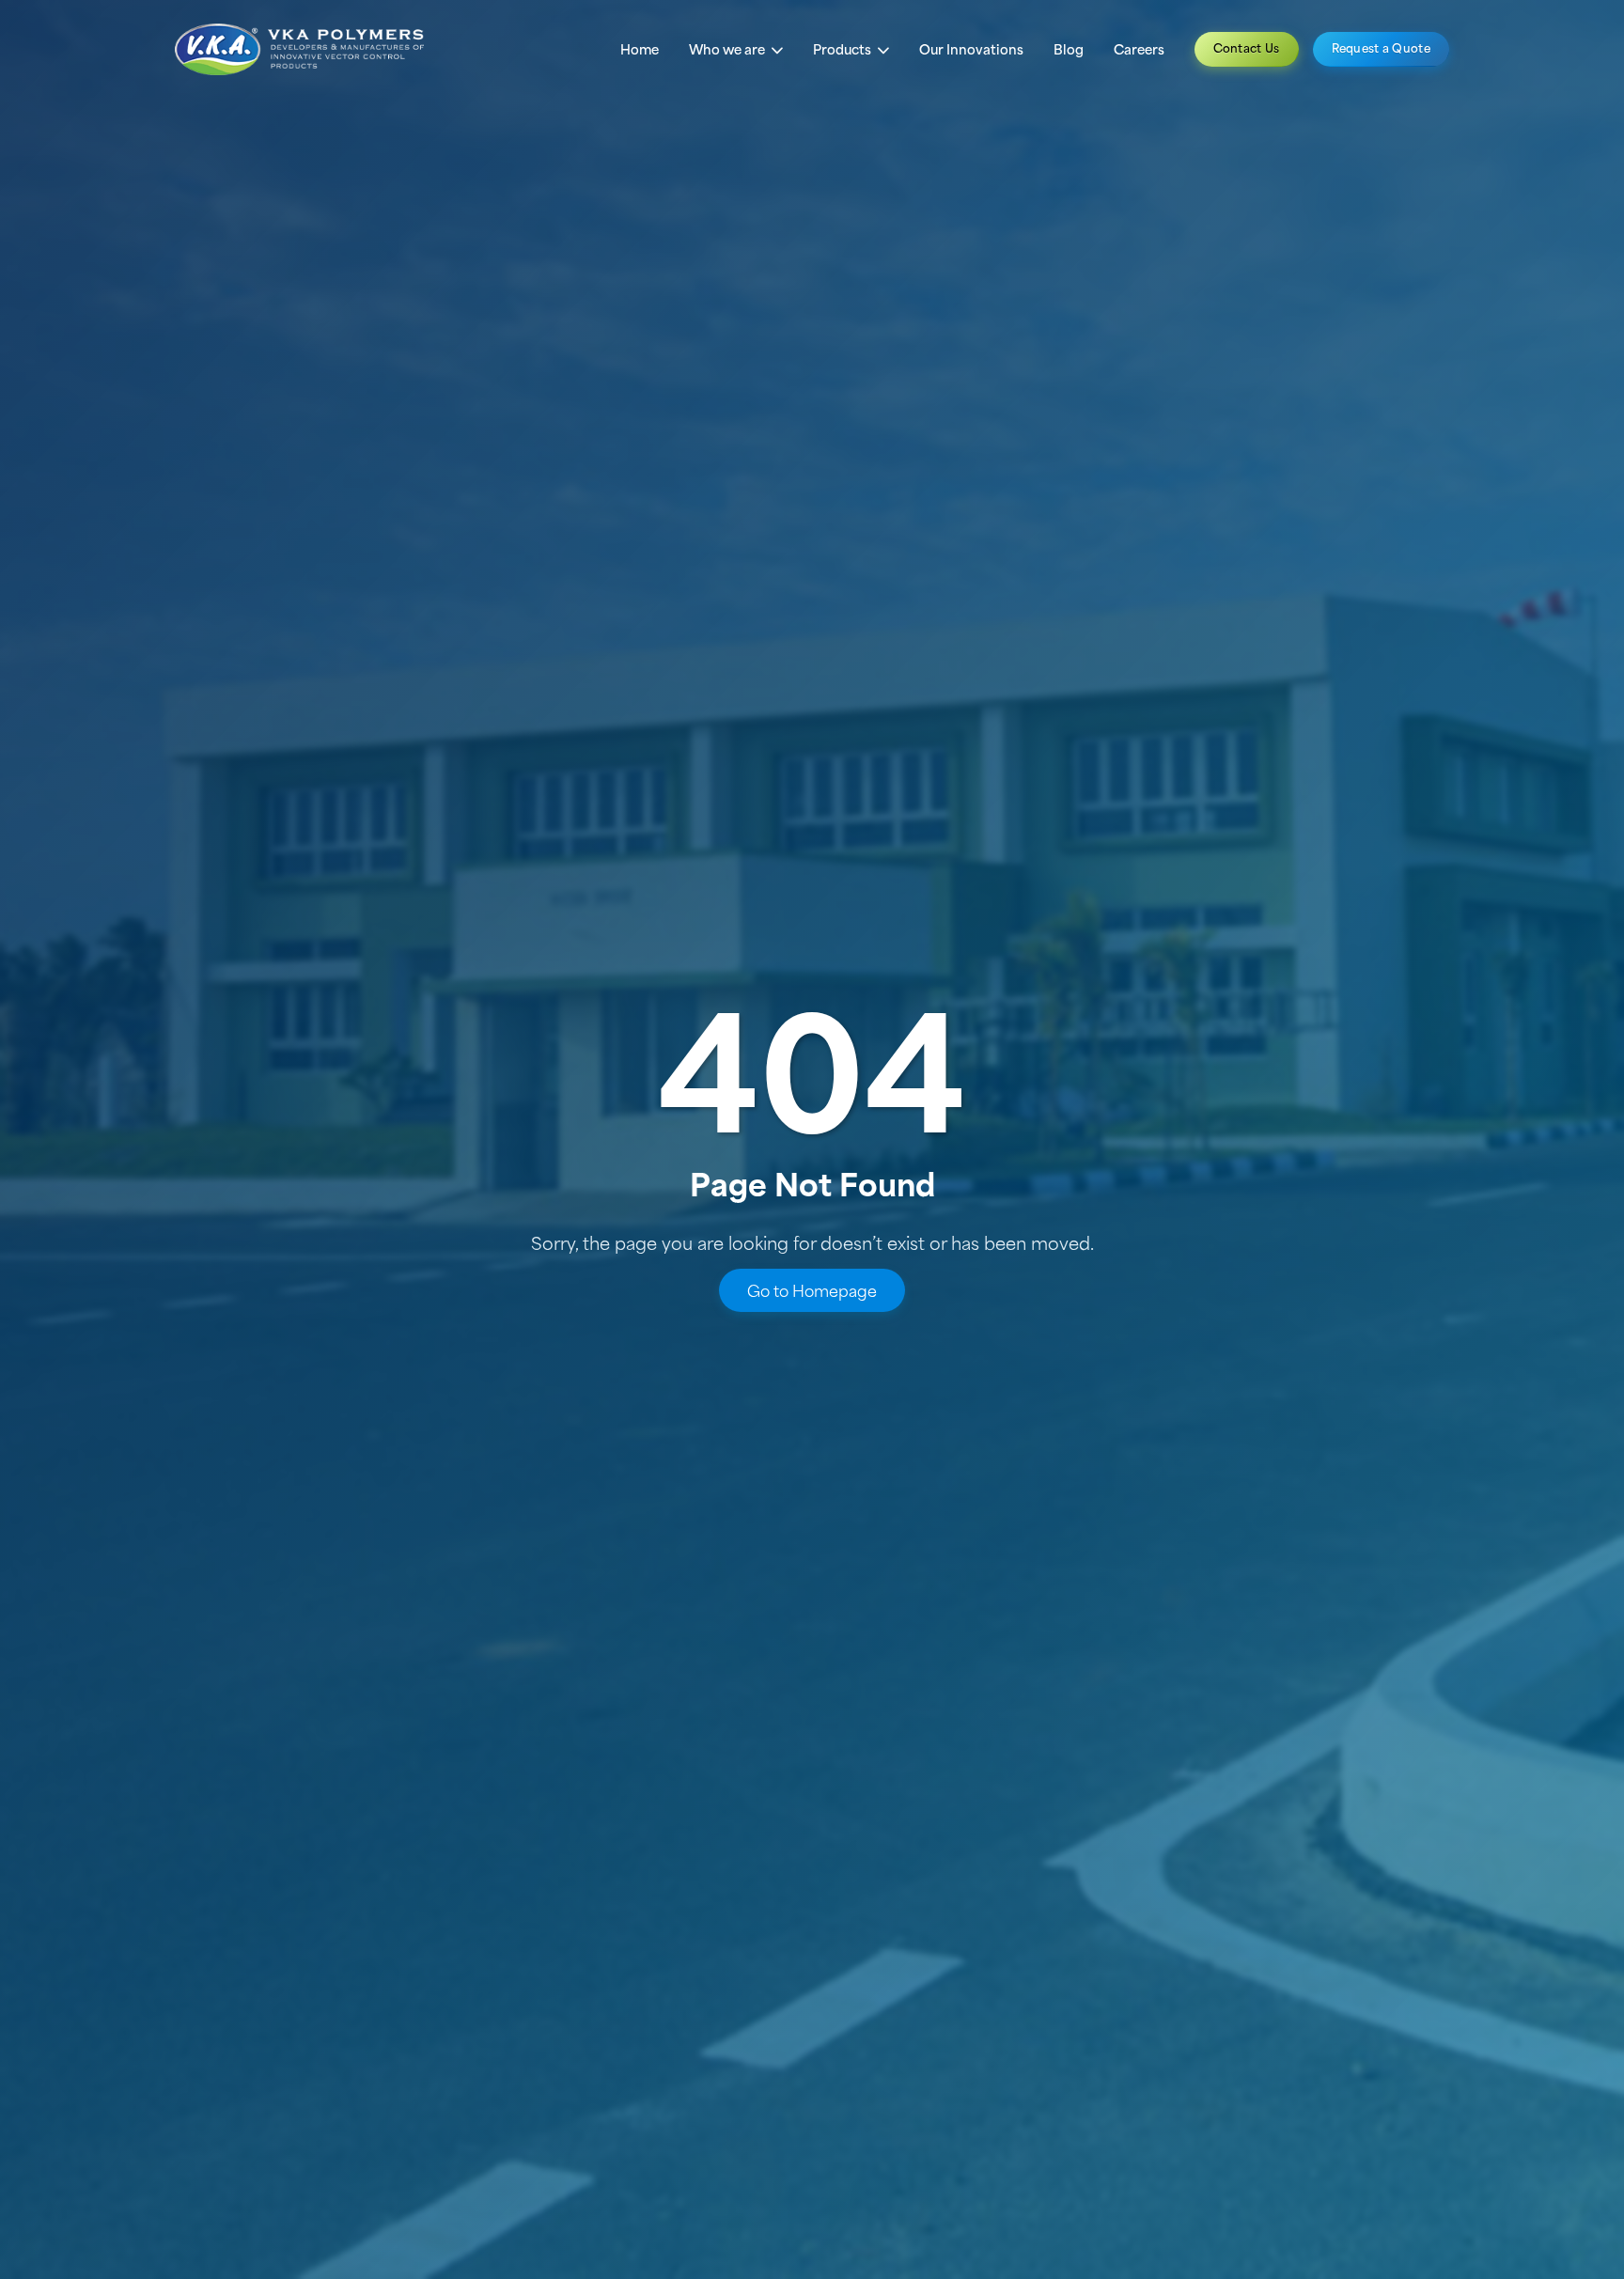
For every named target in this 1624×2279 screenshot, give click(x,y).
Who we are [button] (728, 49)
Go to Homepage (812, 1290)
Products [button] (843, 49)
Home (640, 49)
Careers (1139, 49)
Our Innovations (971, 49)
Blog (1069, 49)
